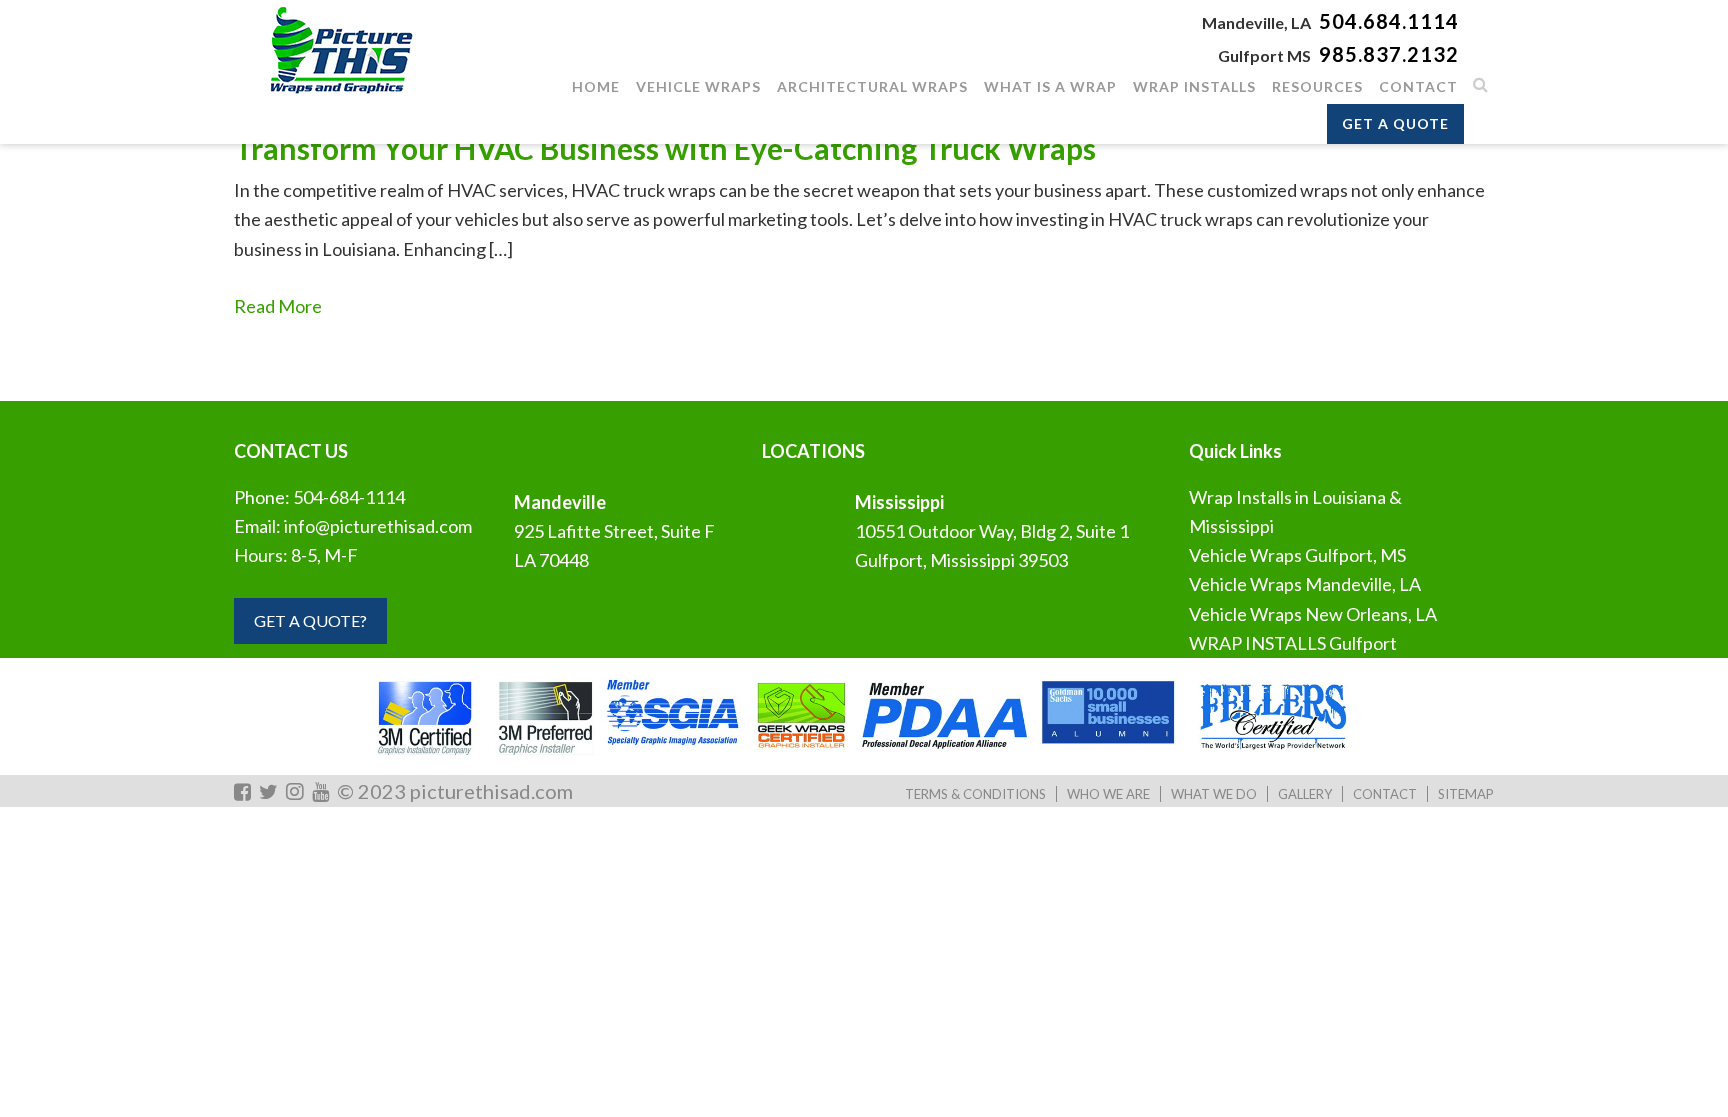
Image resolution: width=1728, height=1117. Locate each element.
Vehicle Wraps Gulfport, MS (1297, 555)
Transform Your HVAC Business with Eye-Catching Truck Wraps (665, 148)
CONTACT (1385, 794)
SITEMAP (1466, 794)
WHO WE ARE (1108, 794)
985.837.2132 (1389, 54)
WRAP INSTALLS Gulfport (1293, 643)
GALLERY (1305, 794)
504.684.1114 (1389, 21)
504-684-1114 (349, 497)
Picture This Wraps (339, 50)
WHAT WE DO (1214, 794)
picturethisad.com (491, 791)
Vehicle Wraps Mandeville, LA (1305, 584)
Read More (278, 306)
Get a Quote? (310, 620)
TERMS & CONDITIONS (975, 794)
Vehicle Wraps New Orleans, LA (1313, 614)
